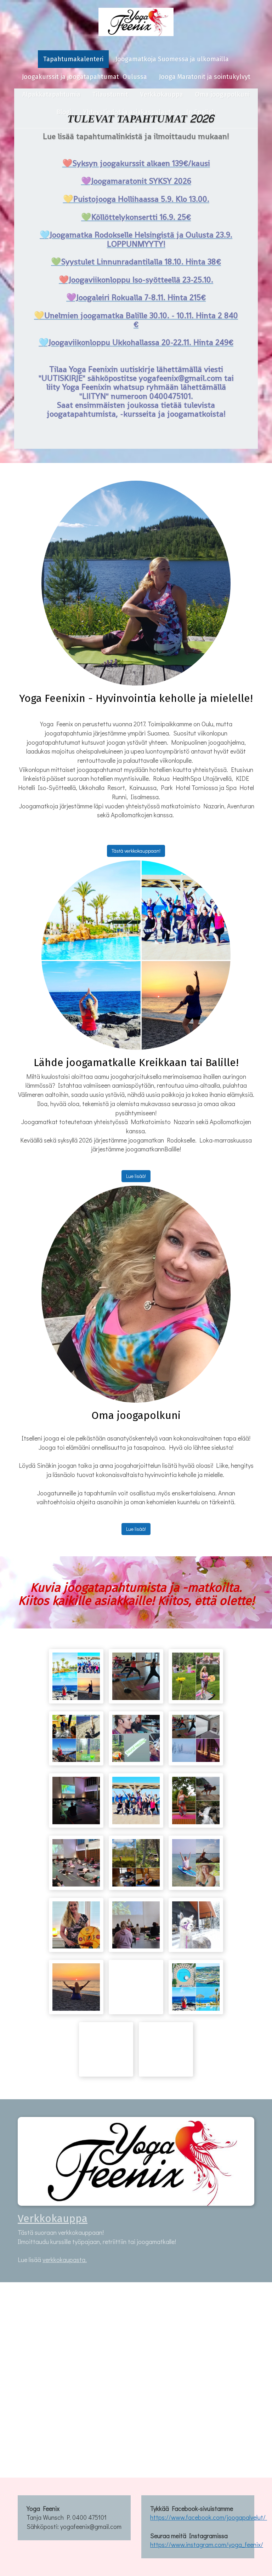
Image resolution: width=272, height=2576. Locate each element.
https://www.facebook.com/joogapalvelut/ (209, 2517)
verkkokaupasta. (65, 2260)
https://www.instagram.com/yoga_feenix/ (207, 2544)
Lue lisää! (136, 1176)
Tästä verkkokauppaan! (136, 851)
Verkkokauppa (53, 2219)
